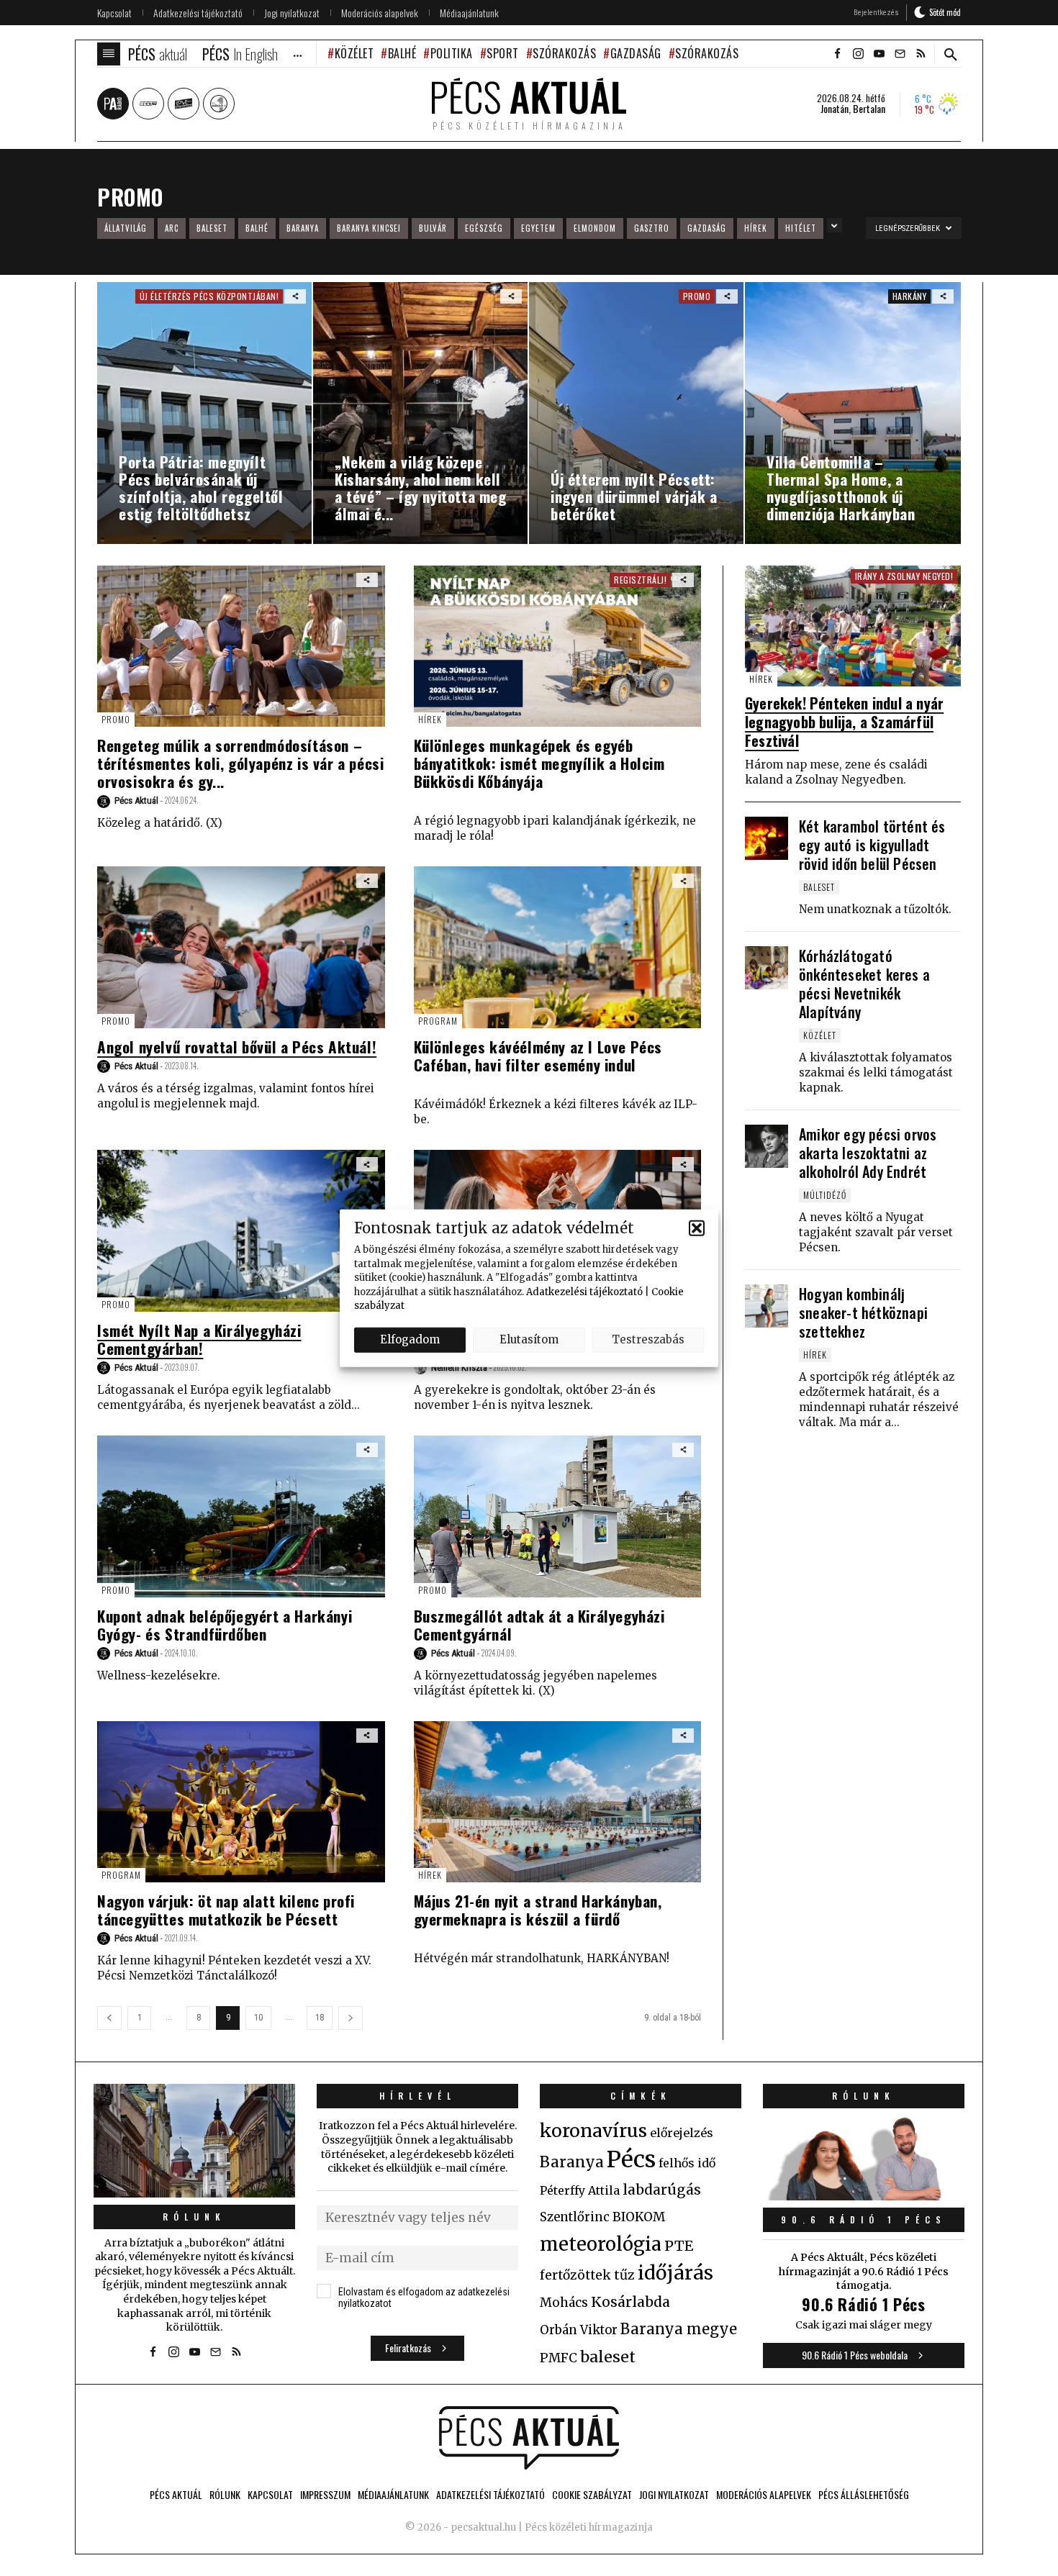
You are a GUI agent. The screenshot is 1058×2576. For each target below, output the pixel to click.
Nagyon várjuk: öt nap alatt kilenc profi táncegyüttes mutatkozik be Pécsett (226, 1910)
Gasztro (652, 228)
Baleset (212, 228)
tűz (624, 2275)
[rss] (921, 54)
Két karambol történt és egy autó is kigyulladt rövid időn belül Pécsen (872, 845)
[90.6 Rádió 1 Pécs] (864, 2196)
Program (438, 1021)
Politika (452, 53)
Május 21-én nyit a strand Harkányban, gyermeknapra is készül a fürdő (538, 1910)
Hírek (756, 228)
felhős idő (687, 2163)
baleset (608, 2357)
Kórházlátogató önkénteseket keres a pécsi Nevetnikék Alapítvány (864, 984)
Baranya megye (679, 2329)
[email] (900, 54)
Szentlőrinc (575, 2217)
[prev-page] (109, 2018)
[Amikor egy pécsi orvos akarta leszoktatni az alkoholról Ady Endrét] (767, 1146)
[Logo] (529, 2438)
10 (258, 2018)
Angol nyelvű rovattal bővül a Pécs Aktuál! (237, 1047)
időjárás (675, 2273)
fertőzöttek (575, 2275)
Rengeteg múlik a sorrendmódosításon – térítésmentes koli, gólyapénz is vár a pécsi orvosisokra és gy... (240, 763)
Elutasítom (529, 1339)
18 (320, 2018)
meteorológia (601, 2244)
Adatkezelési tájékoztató (584, 1291)
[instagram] (858, 54)
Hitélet (801, 228)
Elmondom (595, 228)
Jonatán (835, 109)
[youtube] (879, 54)
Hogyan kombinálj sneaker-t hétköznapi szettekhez (863, 1312)
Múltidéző (825, 1195)
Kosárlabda (630, 2302)
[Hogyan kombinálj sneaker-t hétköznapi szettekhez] (767, 1306)
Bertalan (869, 109)
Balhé (402, 53)
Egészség (484, 228)
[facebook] (837, 54)
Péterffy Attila (580, 2190)
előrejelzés (682, 2133)
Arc (172, 228)
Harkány (910, 296)
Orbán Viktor (579, 2330)
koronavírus (593, 2131)
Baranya (303, 228)
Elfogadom (410, 1339)
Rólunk (194, 2217)
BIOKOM (639, 2217)
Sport (503, 53)
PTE (679, 2246)
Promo (116, 719)
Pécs (631, 2159)
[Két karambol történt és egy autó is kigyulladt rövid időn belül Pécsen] (767, 838)
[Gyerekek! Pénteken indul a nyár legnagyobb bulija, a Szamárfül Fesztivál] (853, 626)
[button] (697, 1228)
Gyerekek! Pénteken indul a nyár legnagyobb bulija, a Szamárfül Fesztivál (844, 722)
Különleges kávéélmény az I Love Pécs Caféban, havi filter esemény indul (538, 1056)
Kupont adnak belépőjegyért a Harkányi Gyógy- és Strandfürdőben (225, 1625)
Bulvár (433, 228)
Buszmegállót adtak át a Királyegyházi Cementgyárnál (539, 1625)
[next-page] (351, 2018)
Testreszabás (648, 1339)
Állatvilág (126, 228)
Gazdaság (636, 53)
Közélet (354, 53)
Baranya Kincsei (369, 228)
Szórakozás (564, 53)
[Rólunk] (194, 2140)
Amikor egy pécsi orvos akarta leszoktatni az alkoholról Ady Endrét (868, 1153)
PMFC (559, 2358)
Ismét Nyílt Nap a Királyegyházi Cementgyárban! (199, 1339)
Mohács (564, 2303)
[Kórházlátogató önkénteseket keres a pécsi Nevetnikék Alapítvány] (767, 968)
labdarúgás (662, 2190)
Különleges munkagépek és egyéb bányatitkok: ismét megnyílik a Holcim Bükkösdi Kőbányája (539, 763)
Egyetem (538, 228)
